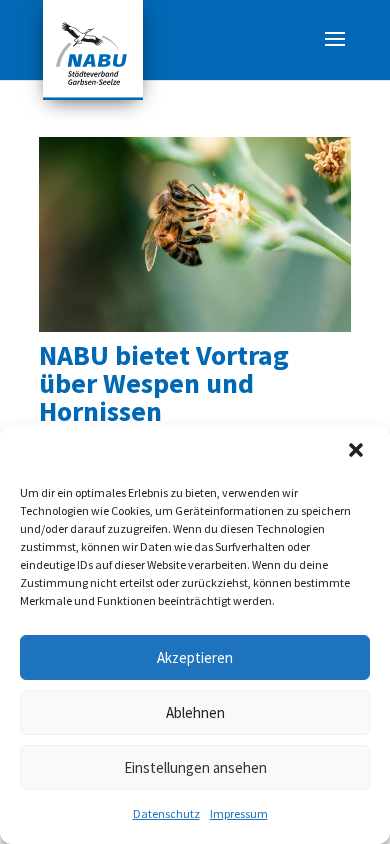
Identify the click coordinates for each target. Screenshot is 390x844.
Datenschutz (166, 813)
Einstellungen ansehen (195, 767)
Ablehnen (195, 712)
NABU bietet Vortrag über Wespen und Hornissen (164, 383)
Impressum (239, 813)
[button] (358, 452)
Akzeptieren (195, 657)
